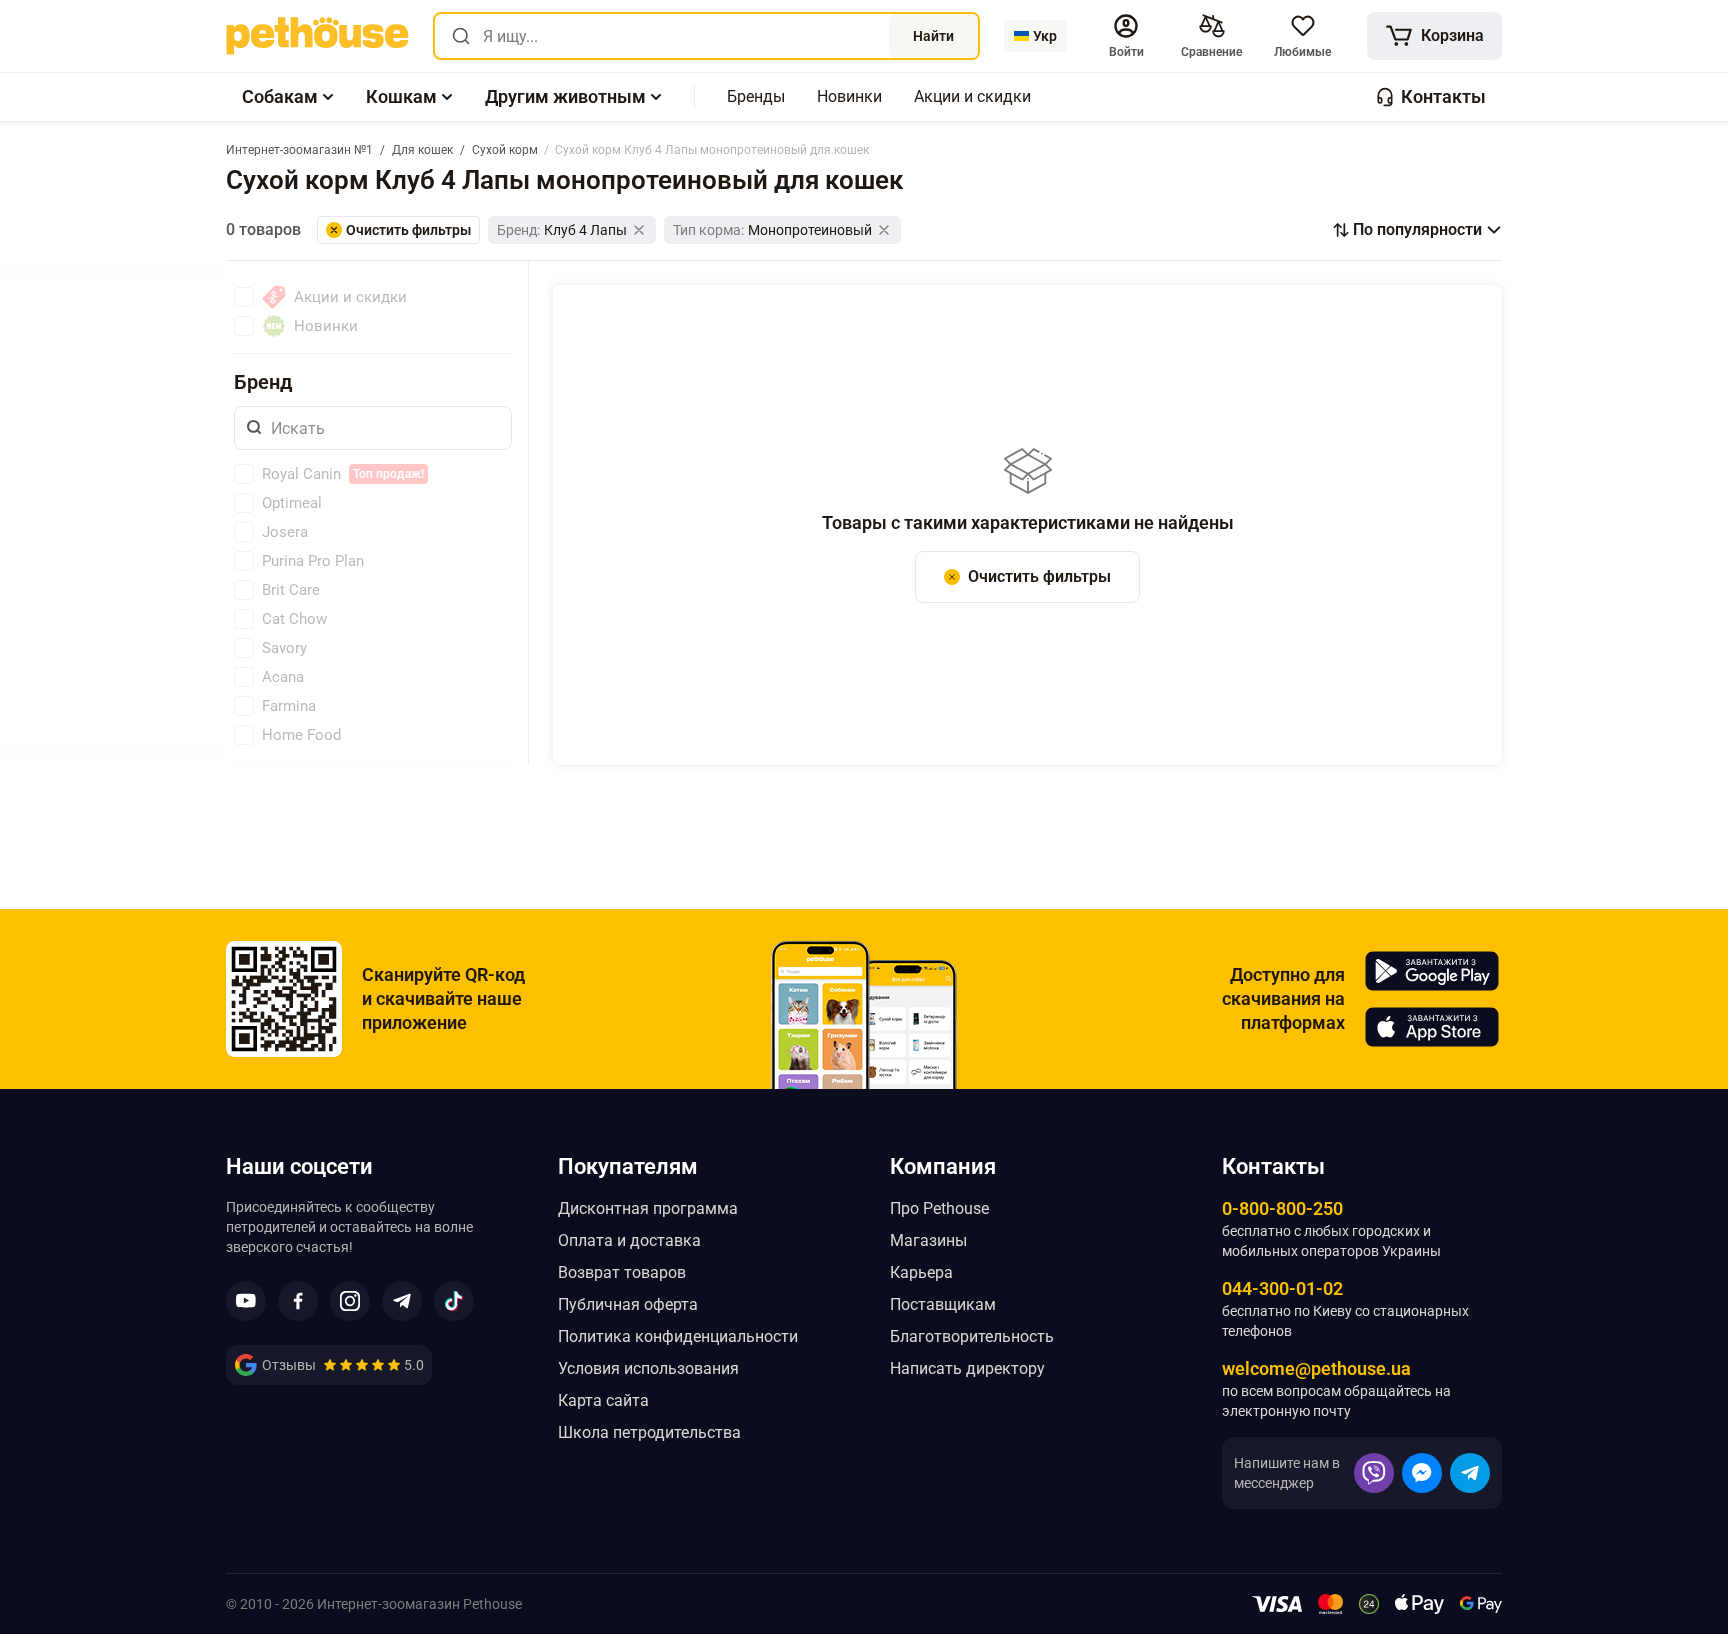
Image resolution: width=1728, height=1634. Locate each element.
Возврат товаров (622, 1272)
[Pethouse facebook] (298, 1301)
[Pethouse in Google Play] (1432, 971)
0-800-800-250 (1282, 1208)
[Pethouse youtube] (246, 1301)
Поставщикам (943, 1304)
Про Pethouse (939, 1208)
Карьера (921, 1272)
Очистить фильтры (1039, 576)
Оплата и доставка (629, 1240)
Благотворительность (972, 1336)
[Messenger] (1422, 1473)
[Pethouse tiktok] (454, 1301)
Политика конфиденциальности (678, 1336)
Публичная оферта (628, 1304)
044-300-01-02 (1282, 1288)
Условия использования (648, 1368)
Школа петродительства (649, 1432)
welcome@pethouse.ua (1316, 1368)
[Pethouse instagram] (350, 1301)
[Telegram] (1470, 1473)
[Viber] (1374, 1473)
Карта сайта (603, 1400)
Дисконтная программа (648, 1208)
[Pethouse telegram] (402, 1301)
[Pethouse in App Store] (1432, 1027)
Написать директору (967, 1368)
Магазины (928, 1240)
